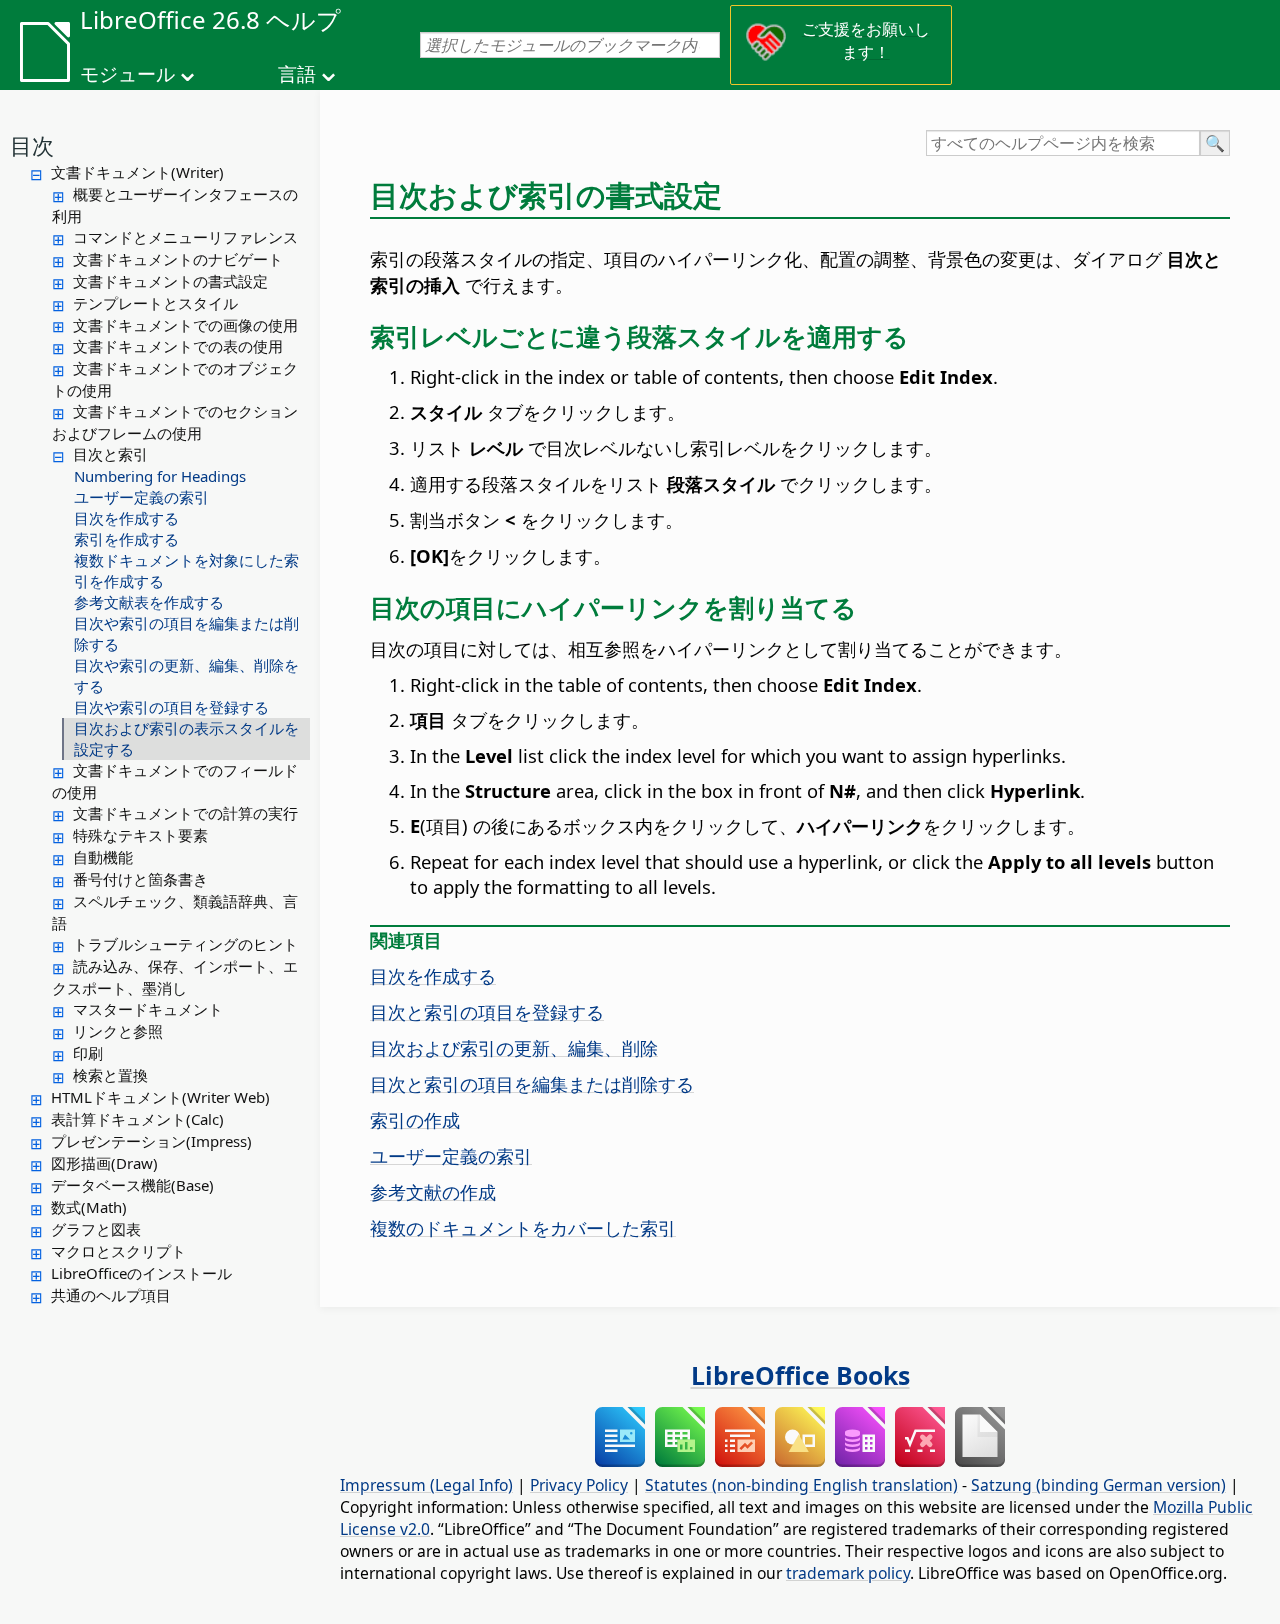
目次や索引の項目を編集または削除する (186, 633)
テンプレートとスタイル (155, 303)
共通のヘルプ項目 (111, 1295)
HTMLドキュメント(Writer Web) (160, 1097)
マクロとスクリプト (118, 1251)
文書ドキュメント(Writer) (137, 172)
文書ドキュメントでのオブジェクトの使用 (175, 379)
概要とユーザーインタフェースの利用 (175, 205)
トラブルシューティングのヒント (185, 944)
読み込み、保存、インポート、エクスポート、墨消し (175, 977)
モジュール (127, 74)
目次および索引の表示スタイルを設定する (186, 738)
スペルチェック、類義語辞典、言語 (175, 912)
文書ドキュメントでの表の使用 (178, 346)
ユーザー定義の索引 (141, 497)
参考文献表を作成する (149, 602)
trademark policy (848, 1573)
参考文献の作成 (433, 1191)
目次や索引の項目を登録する (171, 707)
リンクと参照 (118, 1031)
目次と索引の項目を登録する (487, 1011)
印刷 (88, 1053)
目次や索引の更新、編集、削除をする (186, 675)
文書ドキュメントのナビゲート (178, 259)
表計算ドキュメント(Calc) (137, 1119)
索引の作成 (415, 1119)
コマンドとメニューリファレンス (185, 237)
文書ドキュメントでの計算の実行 (185, 813)
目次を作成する (126, 518)
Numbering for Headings (160, 476)
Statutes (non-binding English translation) (801, 1485)
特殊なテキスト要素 (140, 835)
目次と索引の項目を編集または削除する (532, 1083)
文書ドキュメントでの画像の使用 (185, 325)
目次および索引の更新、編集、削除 (514, 1047)
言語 (297, 74)
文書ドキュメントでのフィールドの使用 (175, 781)
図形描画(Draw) (104, 1163)
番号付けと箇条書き (140, 879)
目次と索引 (110, 454)
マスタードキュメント (148, 1009)
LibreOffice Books (800, 1375)
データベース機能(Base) (132, 1185)
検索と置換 (110, 1075)
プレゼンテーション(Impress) (151, 1141)
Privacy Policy (579, 1485)
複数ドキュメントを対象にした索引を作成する (186, 570)
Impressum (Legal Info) (426, 1485)
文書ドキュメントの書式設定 (170, 281)
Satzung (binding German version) (1098, 1485)
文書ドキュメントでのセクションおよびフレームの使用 (175, 422)
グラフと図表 (96, 1229)
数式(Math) (89, 1207)
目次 (32, 145)
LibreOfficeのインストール (141, 1273)
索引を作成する (126, 539)
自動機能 (103, 857)
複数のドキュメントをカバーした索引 (523, 1227)
